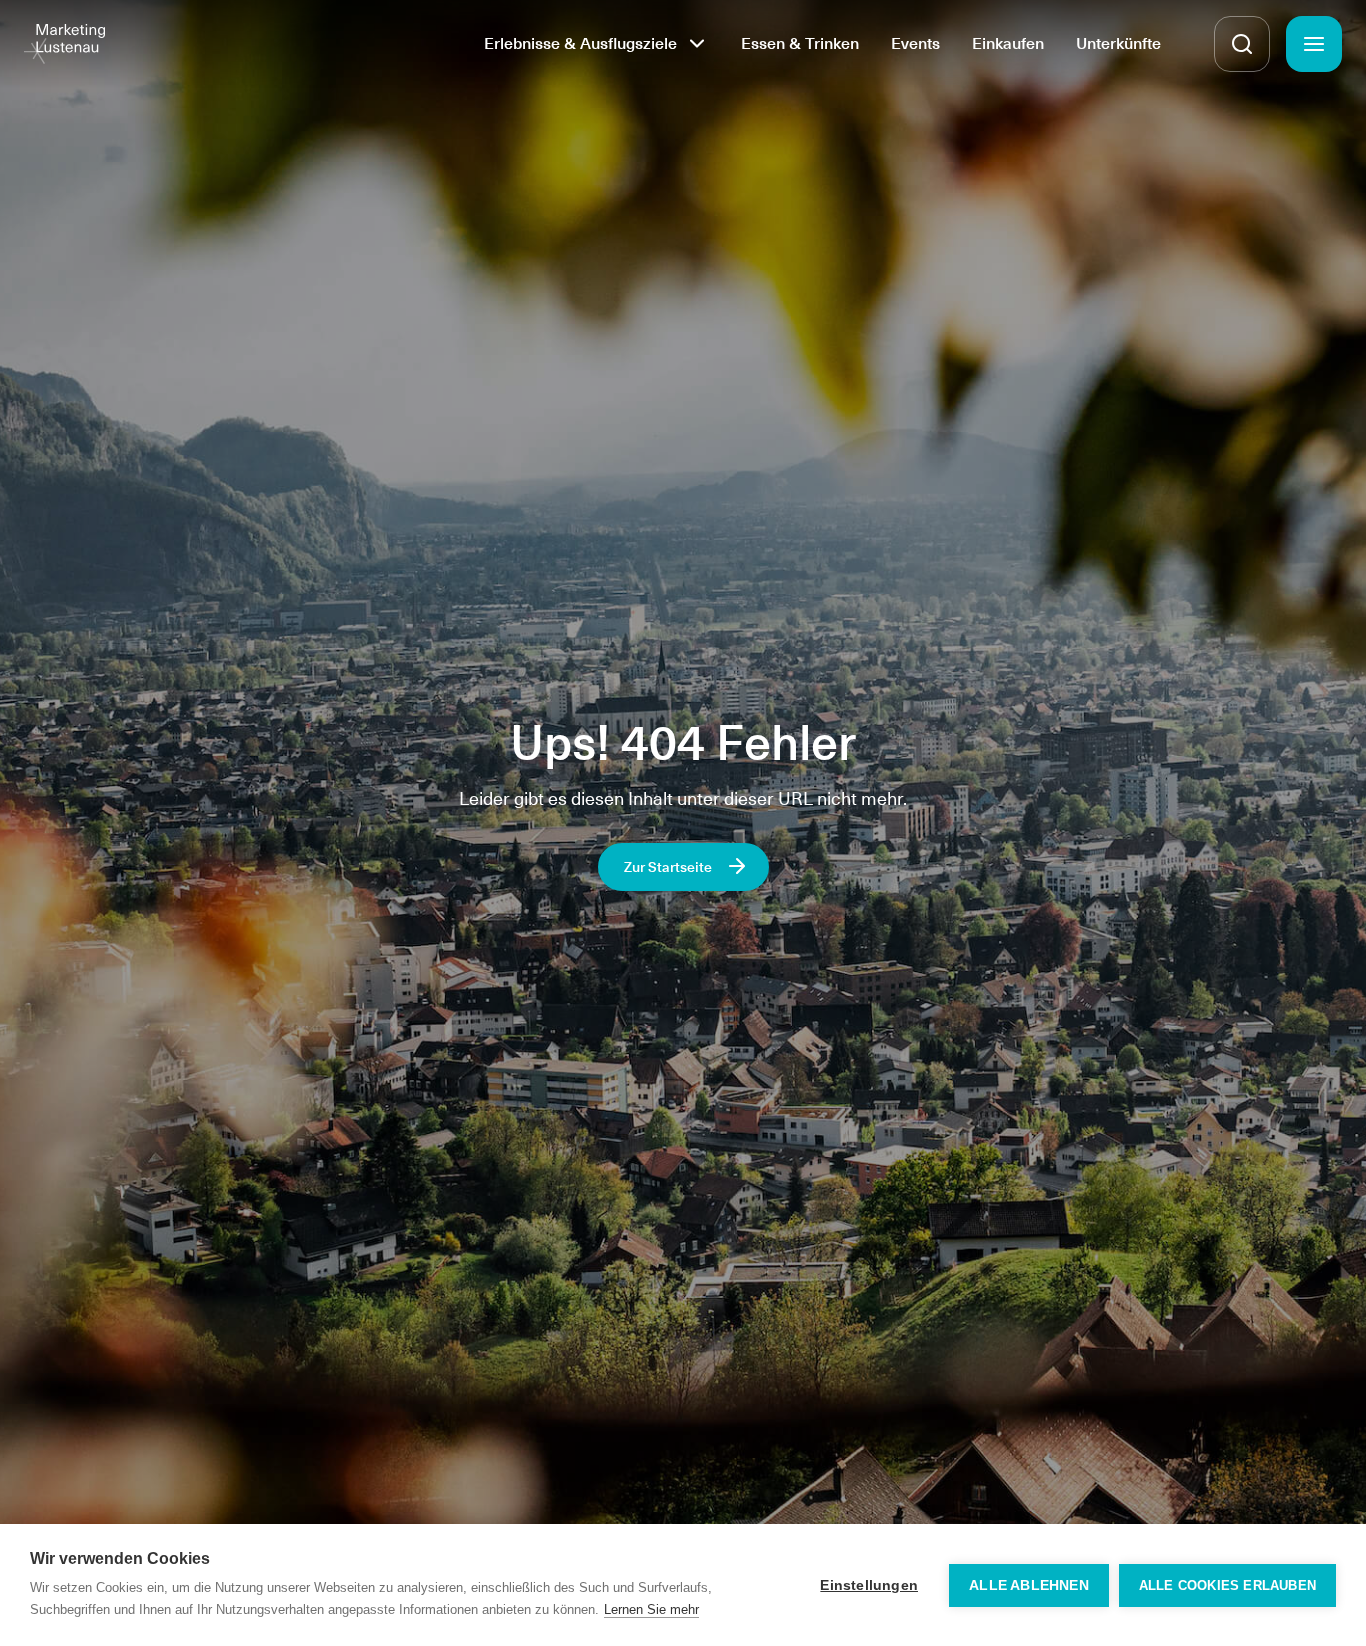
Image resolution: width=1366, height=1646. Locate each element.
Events (915, 43)
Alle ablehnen (1029, 1585)
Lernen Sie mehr (651, 1609)
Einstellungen (869, 1585)
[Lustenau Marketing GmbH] (64, 44)
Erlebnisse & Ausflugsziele (580, 43)
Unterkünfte (1118, 43)
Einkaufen (1008, 43)
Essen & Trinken (800, 43)
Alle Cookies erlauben (1227, 1585)
